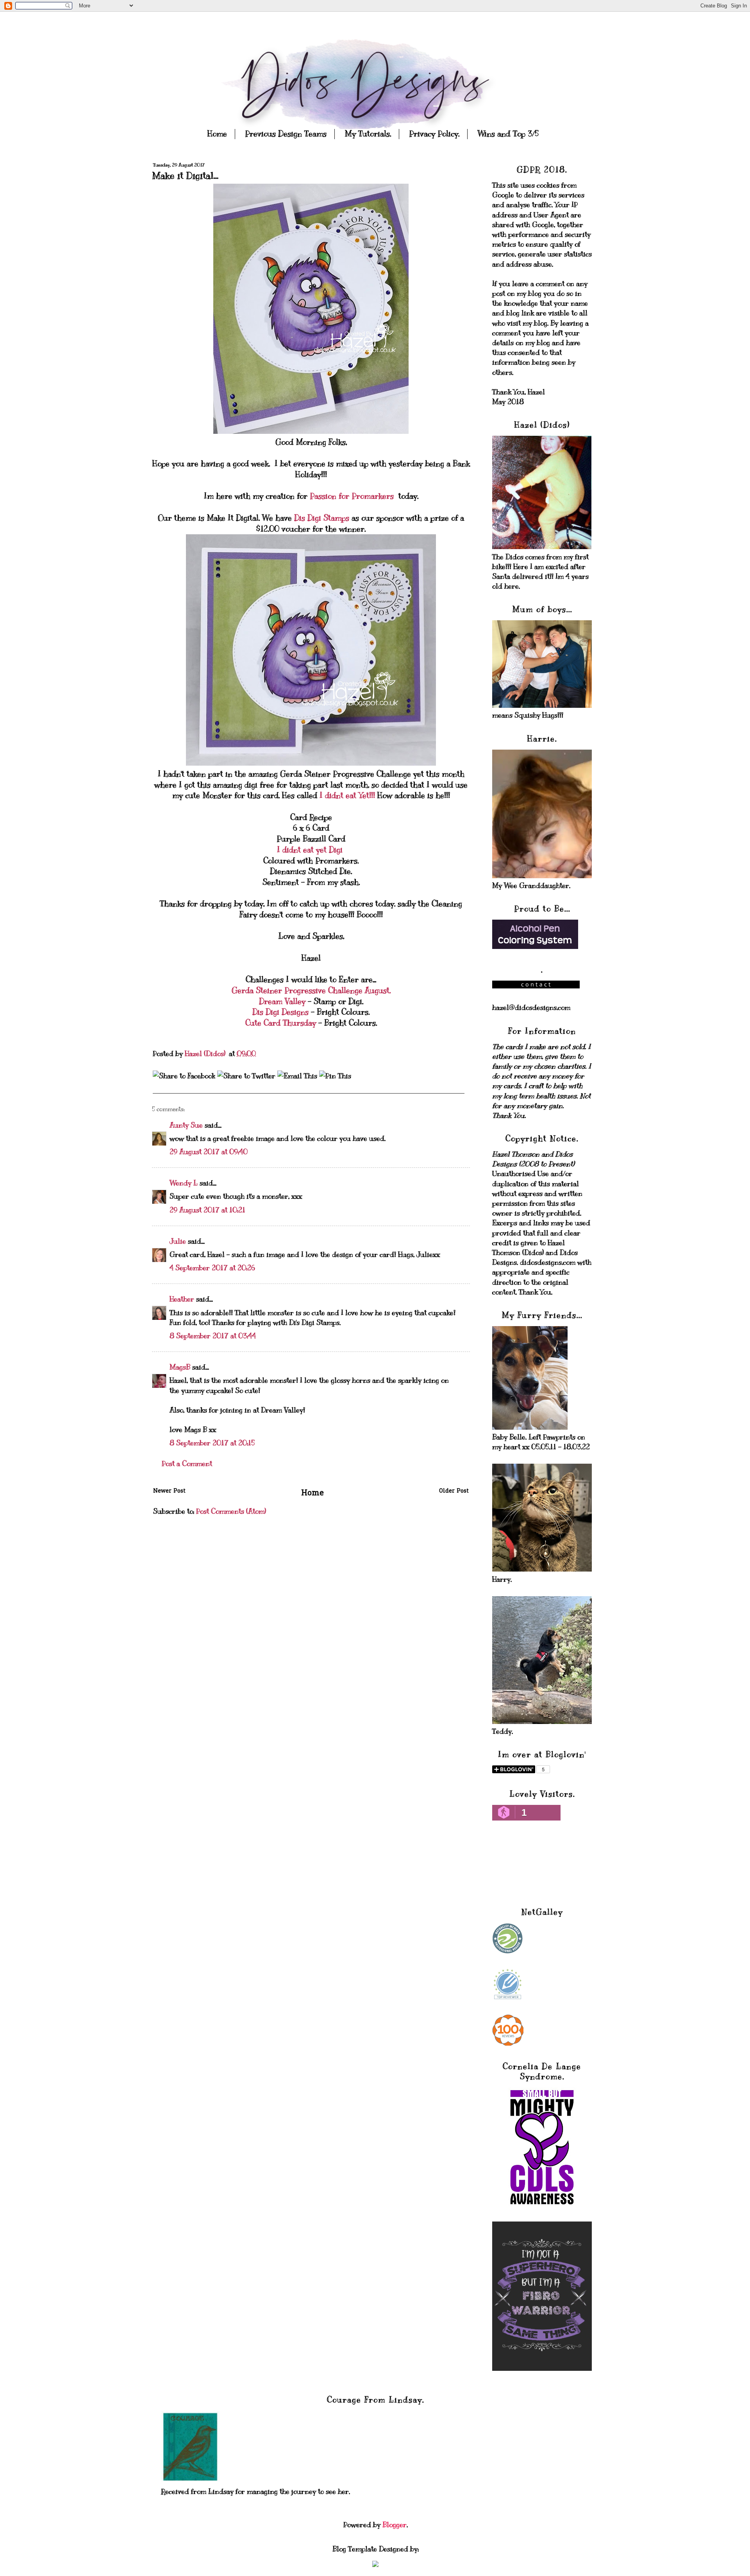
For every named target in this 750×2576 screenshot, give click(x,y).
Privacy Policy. (434, 134)
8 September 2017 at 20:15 (212, 1443)
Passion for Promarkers (353, 496)
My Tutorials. (368, 134)
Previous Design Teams (286, 134)
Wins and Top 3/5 (508, 134)
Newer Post (169, 1491)
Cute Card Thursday (281, 1023)
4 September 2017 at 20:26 (212, 1268)
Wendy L (184, 1183)
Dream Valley (282, 1002)
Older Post (454, 1491)
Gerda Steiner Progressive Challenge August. (311, 991)
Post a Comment (187, 1464)
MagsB (180, 1367)
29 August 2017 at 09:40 (209, 1152)
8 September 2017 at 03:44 (213, 1336)
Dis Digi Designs (280, 1012)
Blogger (395, 2525)
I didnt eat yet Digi (311, 850)
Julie (178, 1241)
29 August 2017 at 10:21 (207, 1210)
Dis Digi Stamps (321, 518)
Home (217, 134)
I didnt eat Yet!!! (346, 796)
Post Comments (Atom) (231, 1511)
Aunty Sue (186, 1125)
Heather (182, 1299)
